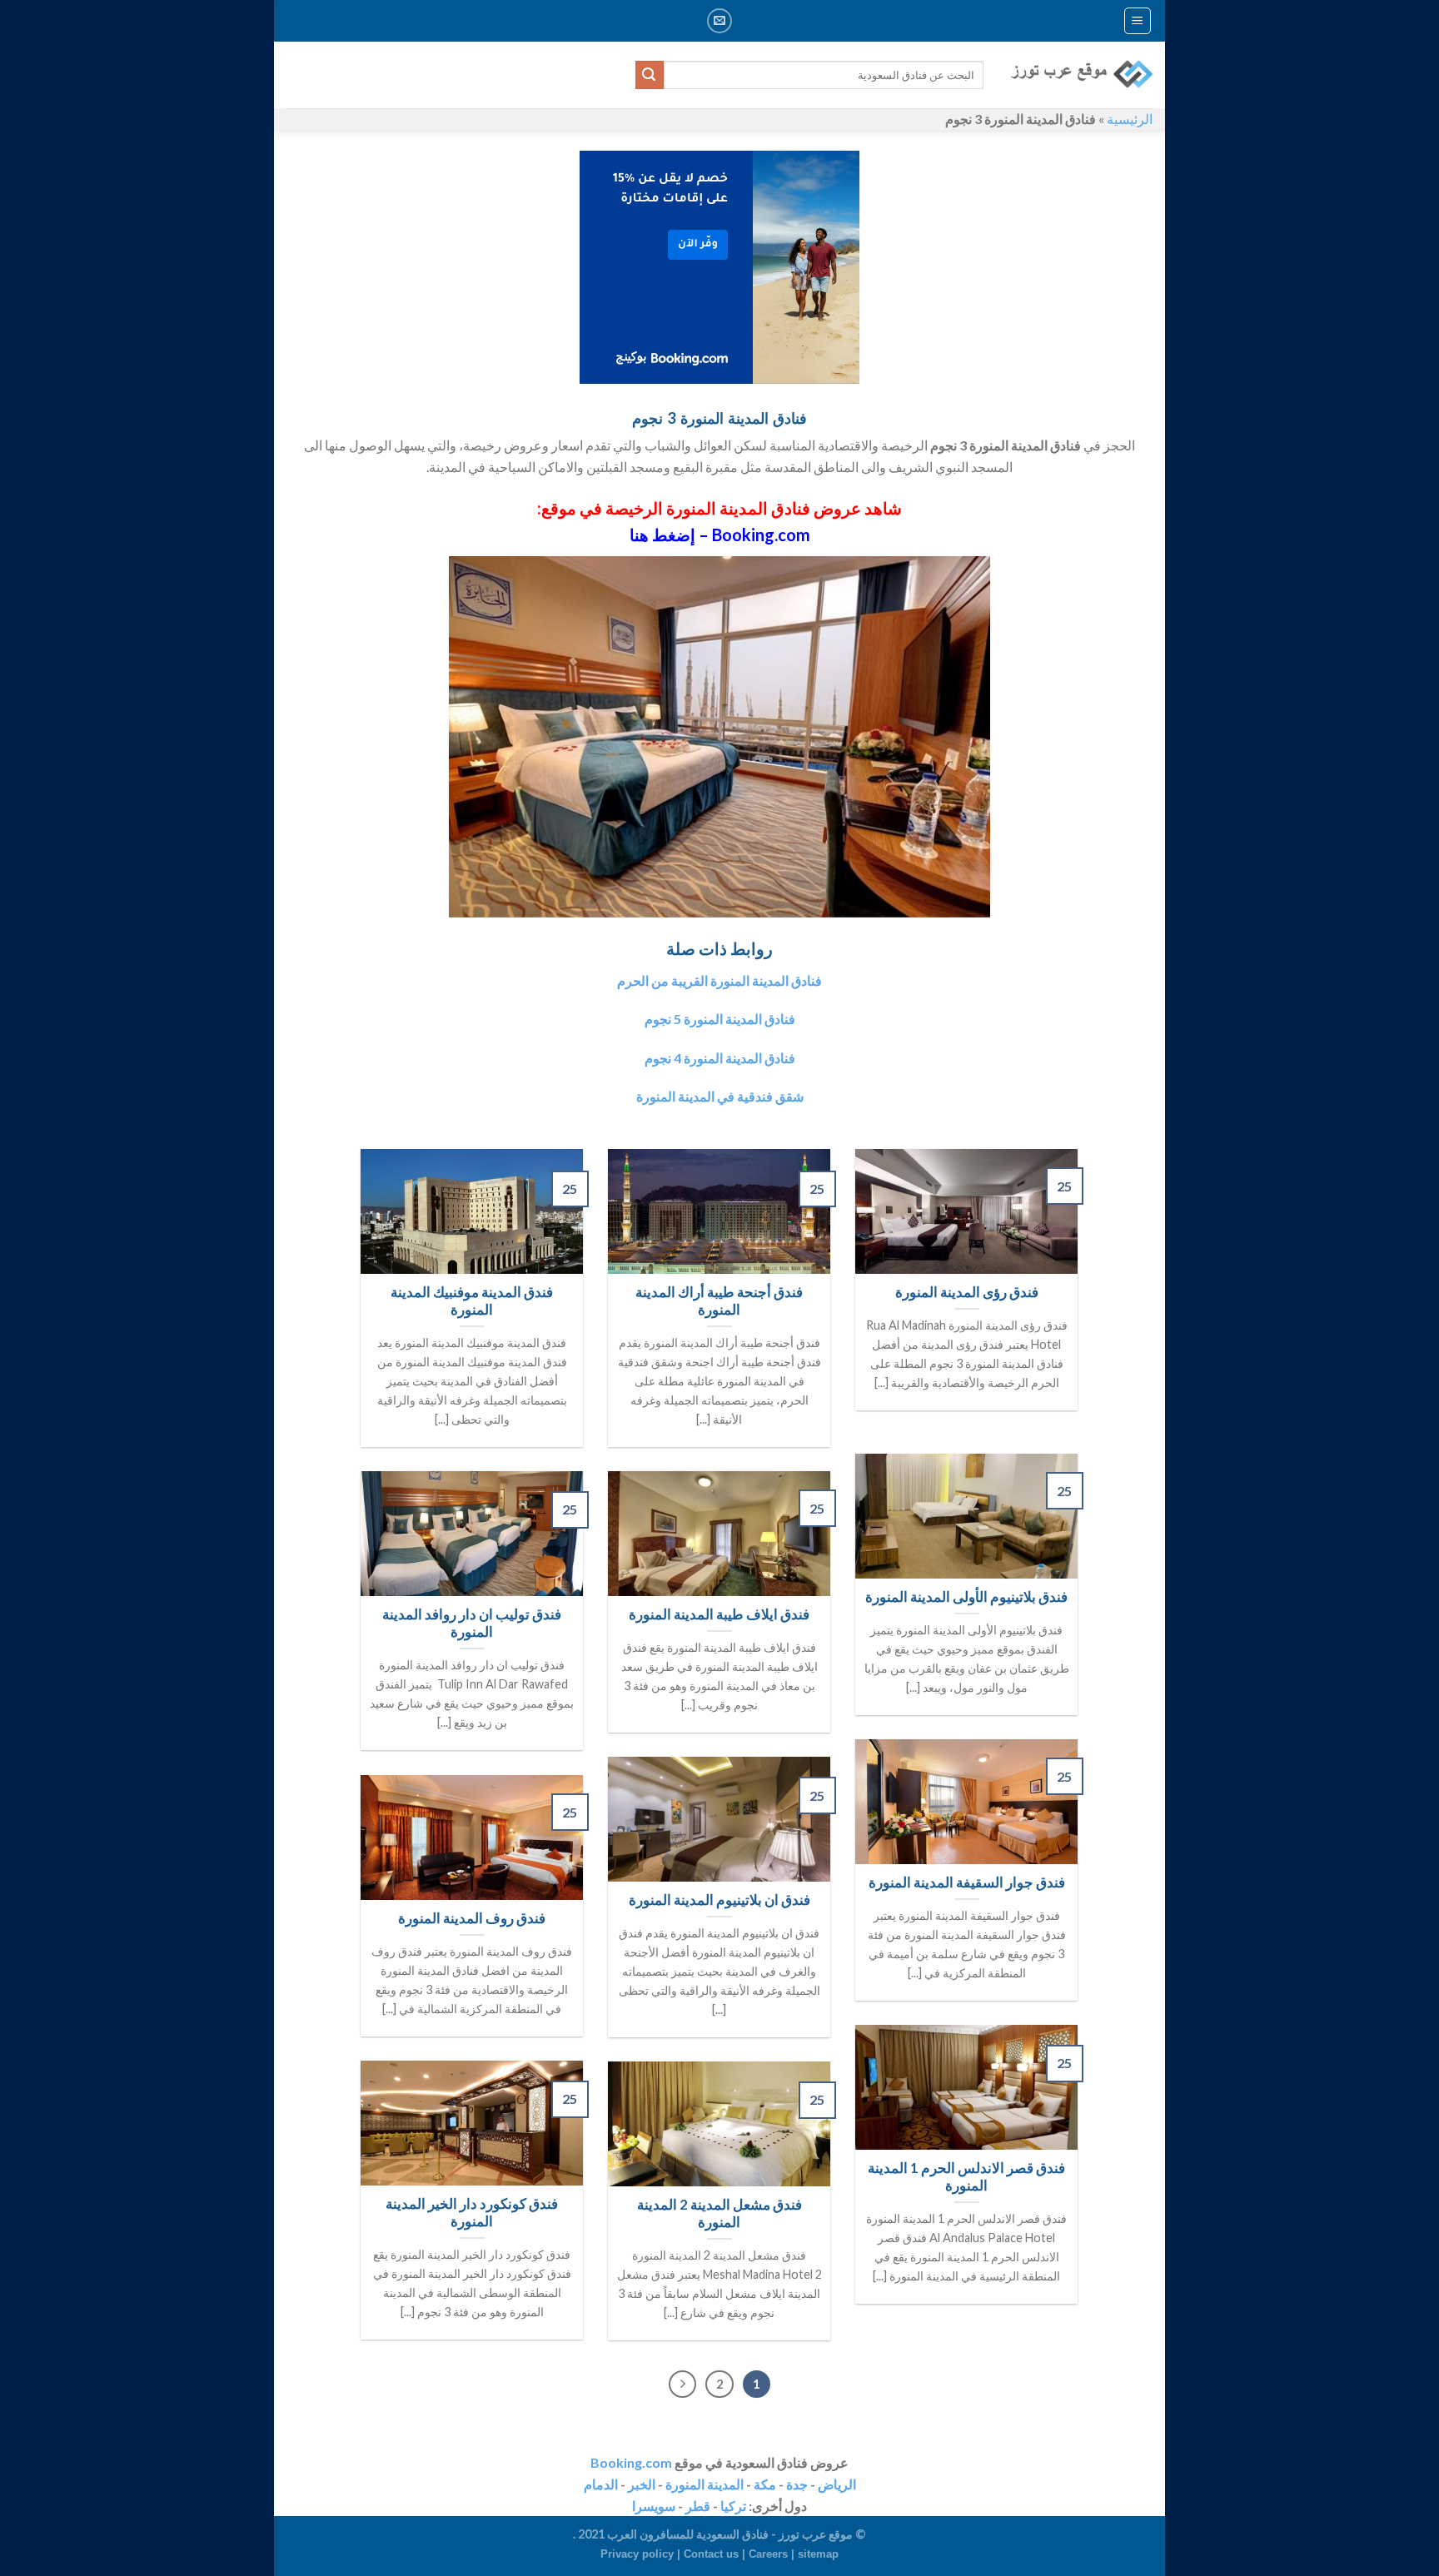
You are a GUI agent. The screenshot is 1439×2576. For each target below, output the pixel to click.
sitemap (818, 2554)
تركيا (733, 2506)
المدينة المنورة (705, 2484)
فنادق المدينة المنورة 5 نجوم (720, 1019)
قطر (698, 2506)
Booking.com (631, 2462)
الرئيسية (1130, 119)
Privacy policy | (642, 2554)
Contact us (711, 2554)
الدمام (601, 2484)
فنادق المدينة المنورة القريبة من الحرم (719, 980)
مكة (765, 2484)
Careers (768, 2554)
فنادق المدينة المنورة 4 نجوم (720, 1058)
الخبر (642, 2484)
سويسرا (654, 2506)
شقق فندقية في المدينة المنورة (720, 1096)
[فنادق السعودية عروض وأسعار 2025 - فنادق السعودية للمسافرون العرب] (1080, 75)
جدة (797, 2484)
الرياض (837, 2484)
